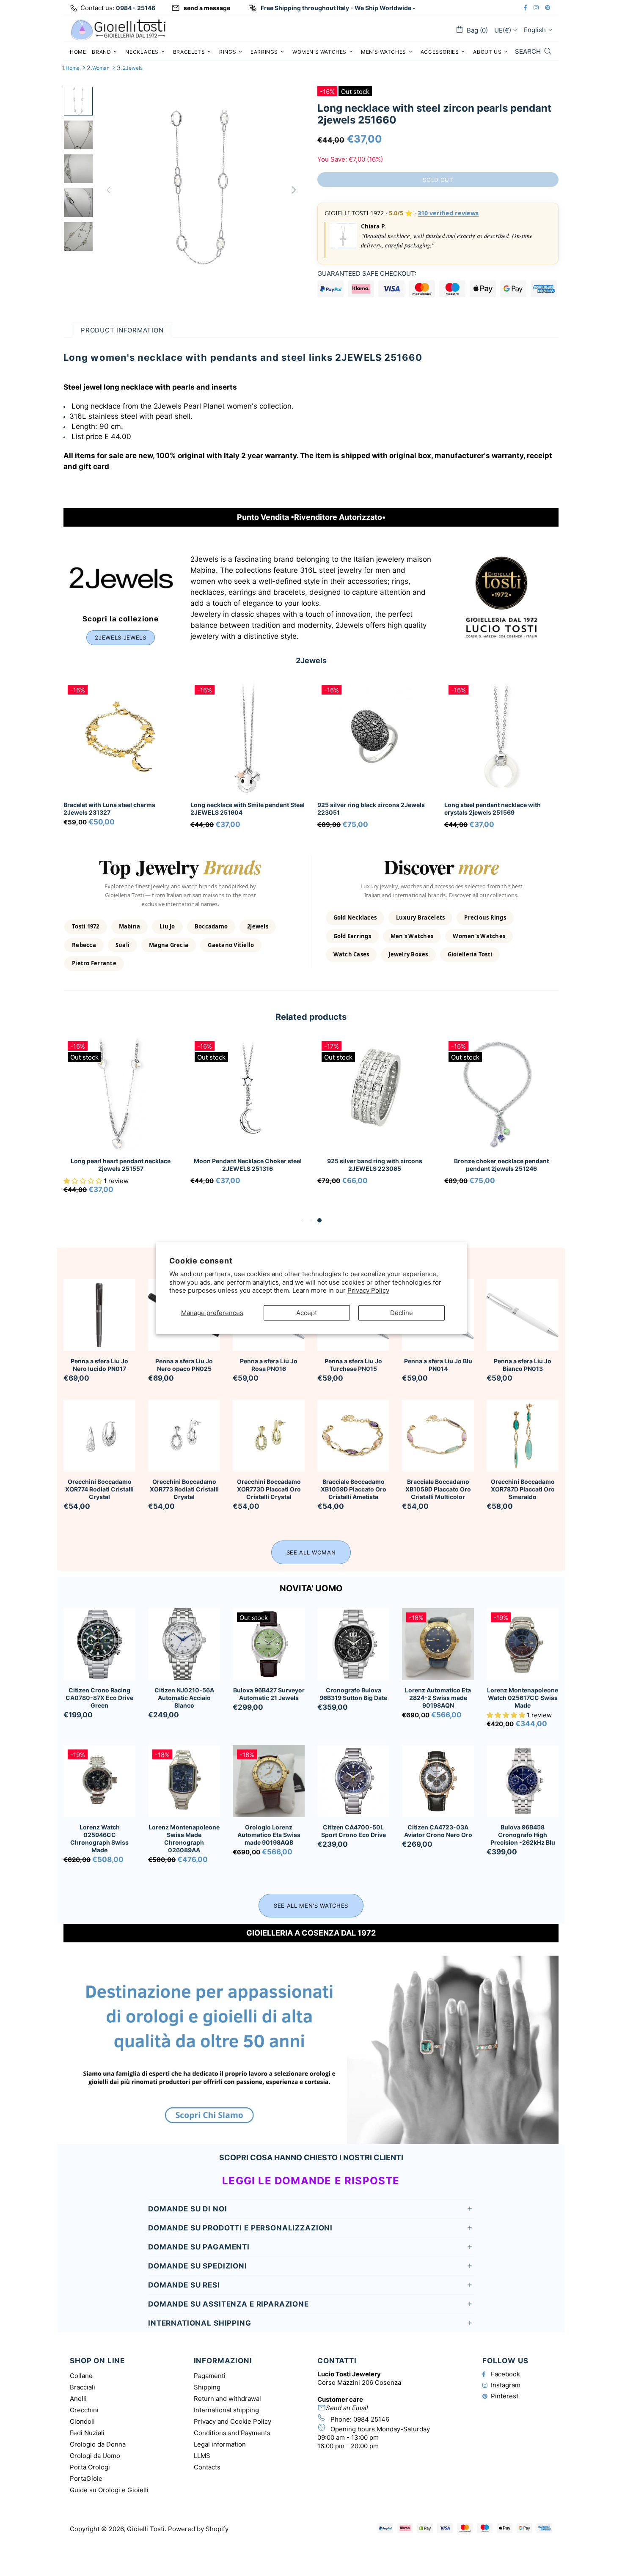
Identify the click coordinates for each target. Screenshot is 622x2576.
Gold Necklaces (355, 917)
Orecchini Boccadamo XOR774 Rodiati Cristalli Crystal (99, 1489)
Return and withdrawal (227, 2399)
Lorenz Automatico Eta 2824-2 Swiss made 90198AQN (438, 1698)
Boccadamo (211, 926)
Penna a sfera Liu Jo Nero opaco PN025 (184, 1365)
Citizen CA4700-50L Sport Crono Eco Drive (354, 1831)
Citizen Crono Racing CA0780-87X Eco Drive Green (99, 1698)
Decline (402, 1312)
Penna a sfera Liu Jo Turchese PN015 (353, 1365)
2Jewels (133, 68)
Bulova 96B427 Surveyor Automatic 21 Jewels (269, 1694)
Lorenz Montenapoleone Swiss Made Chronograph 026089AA (184, 1839)
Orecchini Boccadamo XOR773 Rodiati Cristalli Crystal (184, 1489)
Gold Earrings (352, 936)
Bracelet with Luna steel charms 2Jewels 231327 (109, 809)
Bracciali (83, 2387)
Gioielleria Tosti (470, 954)
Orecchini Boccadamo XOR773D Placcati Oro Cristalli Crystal (269, 1489)
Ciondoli (82, 2421)
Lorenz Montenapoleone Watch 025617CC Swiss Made (523, 1698)
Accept (307, 1312)
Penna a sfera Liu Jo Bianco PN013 (523, 1365)
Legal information (220, 2444)
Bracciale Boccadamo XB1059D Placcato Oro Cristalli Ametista (354, 1489)
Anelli (78, 2399)
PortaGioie (86, 2479)
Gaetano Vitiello (231, 945)
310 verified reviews (448, 213)
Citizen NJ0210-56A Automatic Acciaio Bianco (184, 1698)
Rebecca (84, 945)
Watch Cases (351, 954)
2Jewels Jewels (120, 637)
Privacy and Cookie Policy (233, 2421)
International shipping (226, 2410)
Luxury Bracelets (420, 917)
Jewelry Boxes (408, 954)
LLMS (202, 2456)
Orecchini (84, 2410)
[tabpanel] (121, 1126)
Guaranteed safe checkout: (367, 273)
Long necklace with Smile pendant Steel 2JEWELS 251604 (248, 809)
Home (73, 68)
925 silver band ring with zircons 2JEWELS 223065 (375, 1165)
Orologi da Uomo (95, 2456)
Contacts (207, 2467)
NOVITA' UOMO (311, 1588)
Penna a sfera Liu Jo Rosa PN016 (269, 1365)
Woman (101, 68)
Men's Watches (412, 936)
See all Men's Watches (311, 1906)
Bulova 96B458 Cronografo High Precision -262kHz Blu (523, 1835)
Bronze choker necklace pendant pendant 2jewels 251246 (501, 1165)
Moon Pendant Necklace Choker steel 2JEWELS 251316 (248, 1165)
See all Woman (311, 1552)
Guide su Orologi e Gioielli (109, 2490)
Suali (122, 945)
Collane (81, 2376)
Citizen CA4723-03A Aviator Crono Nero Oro (438, 1831)
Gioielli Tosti (118, 29)
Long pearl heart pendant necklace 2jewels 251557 (121, 1165)
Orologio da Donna (98, 2444)
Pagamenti (210, 2376)
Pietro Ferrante (94, 963)
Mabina (130, 926)
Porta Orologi (90, 2467)
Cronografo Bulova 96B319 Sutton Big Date (353, 1694)
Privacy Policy (368, 1290)
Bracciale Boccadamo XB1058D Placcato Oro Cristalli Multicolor (438, 1489)
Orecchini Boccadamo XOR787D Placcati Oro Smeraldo (523, 1489)
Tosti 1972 (86, 926)
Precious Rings (485, 917)
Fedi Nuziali (87, 2433)
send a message (207, 8)
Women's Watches (479, 936)
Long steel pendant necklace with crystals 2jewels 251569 (493, 809)
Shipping (207, 2387)
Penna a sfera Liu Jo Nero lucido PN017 (99, 1365)
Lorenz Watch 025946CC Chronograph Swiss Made (99, 1839)
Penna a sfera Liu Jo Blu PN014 (438, 1365)
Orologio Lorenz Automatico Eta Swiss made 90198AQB (269, 1835)
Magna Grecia (169, 945)
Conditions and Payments (232, 2433)
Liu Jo (167, 926)
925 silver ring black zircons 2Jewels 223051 (371, 809)
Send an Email (347, 2408)
